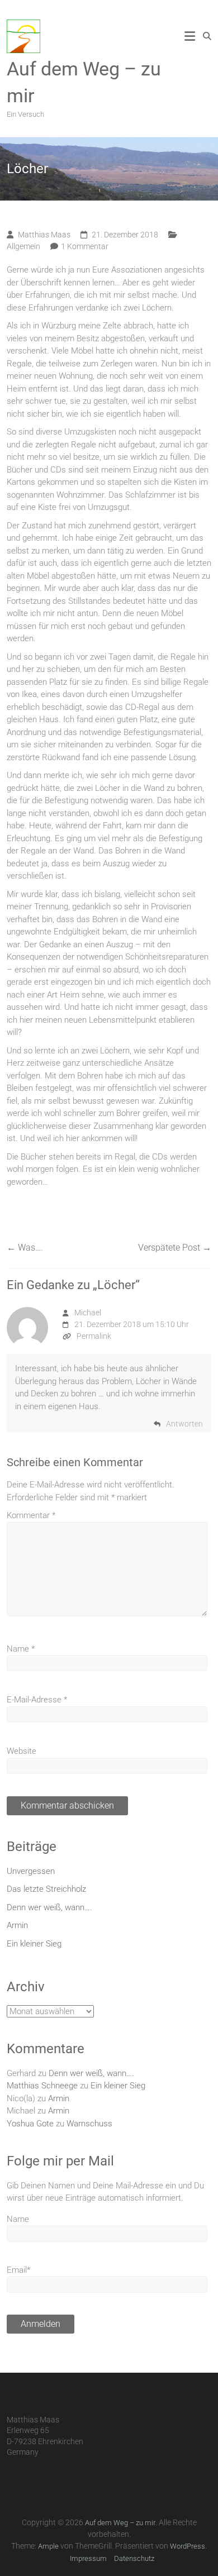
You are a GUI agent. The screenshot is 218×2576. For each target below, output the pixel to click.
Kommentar (31, 1515)
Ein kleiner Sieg (34, 1944)
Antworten (184, 1424)
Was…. (25, 1248)
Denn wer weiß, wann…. (49, 1907)
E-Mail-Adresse (37, 1700)
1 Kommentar (85, 246)
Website (22, 1751)
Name (21, 1649)
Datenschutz (134, 2558)
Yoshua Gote (30, 2124)
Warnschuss (89, 2124)
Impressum (88, 2558)
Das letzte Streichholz (46, 1889)
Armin (17, 1925)
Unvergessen (31, 1871)
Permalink (94, 1336)
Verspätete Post (175, 1248)
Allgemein (23, 246)
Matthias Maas (44, 235)
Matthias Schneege (42, 2086)
